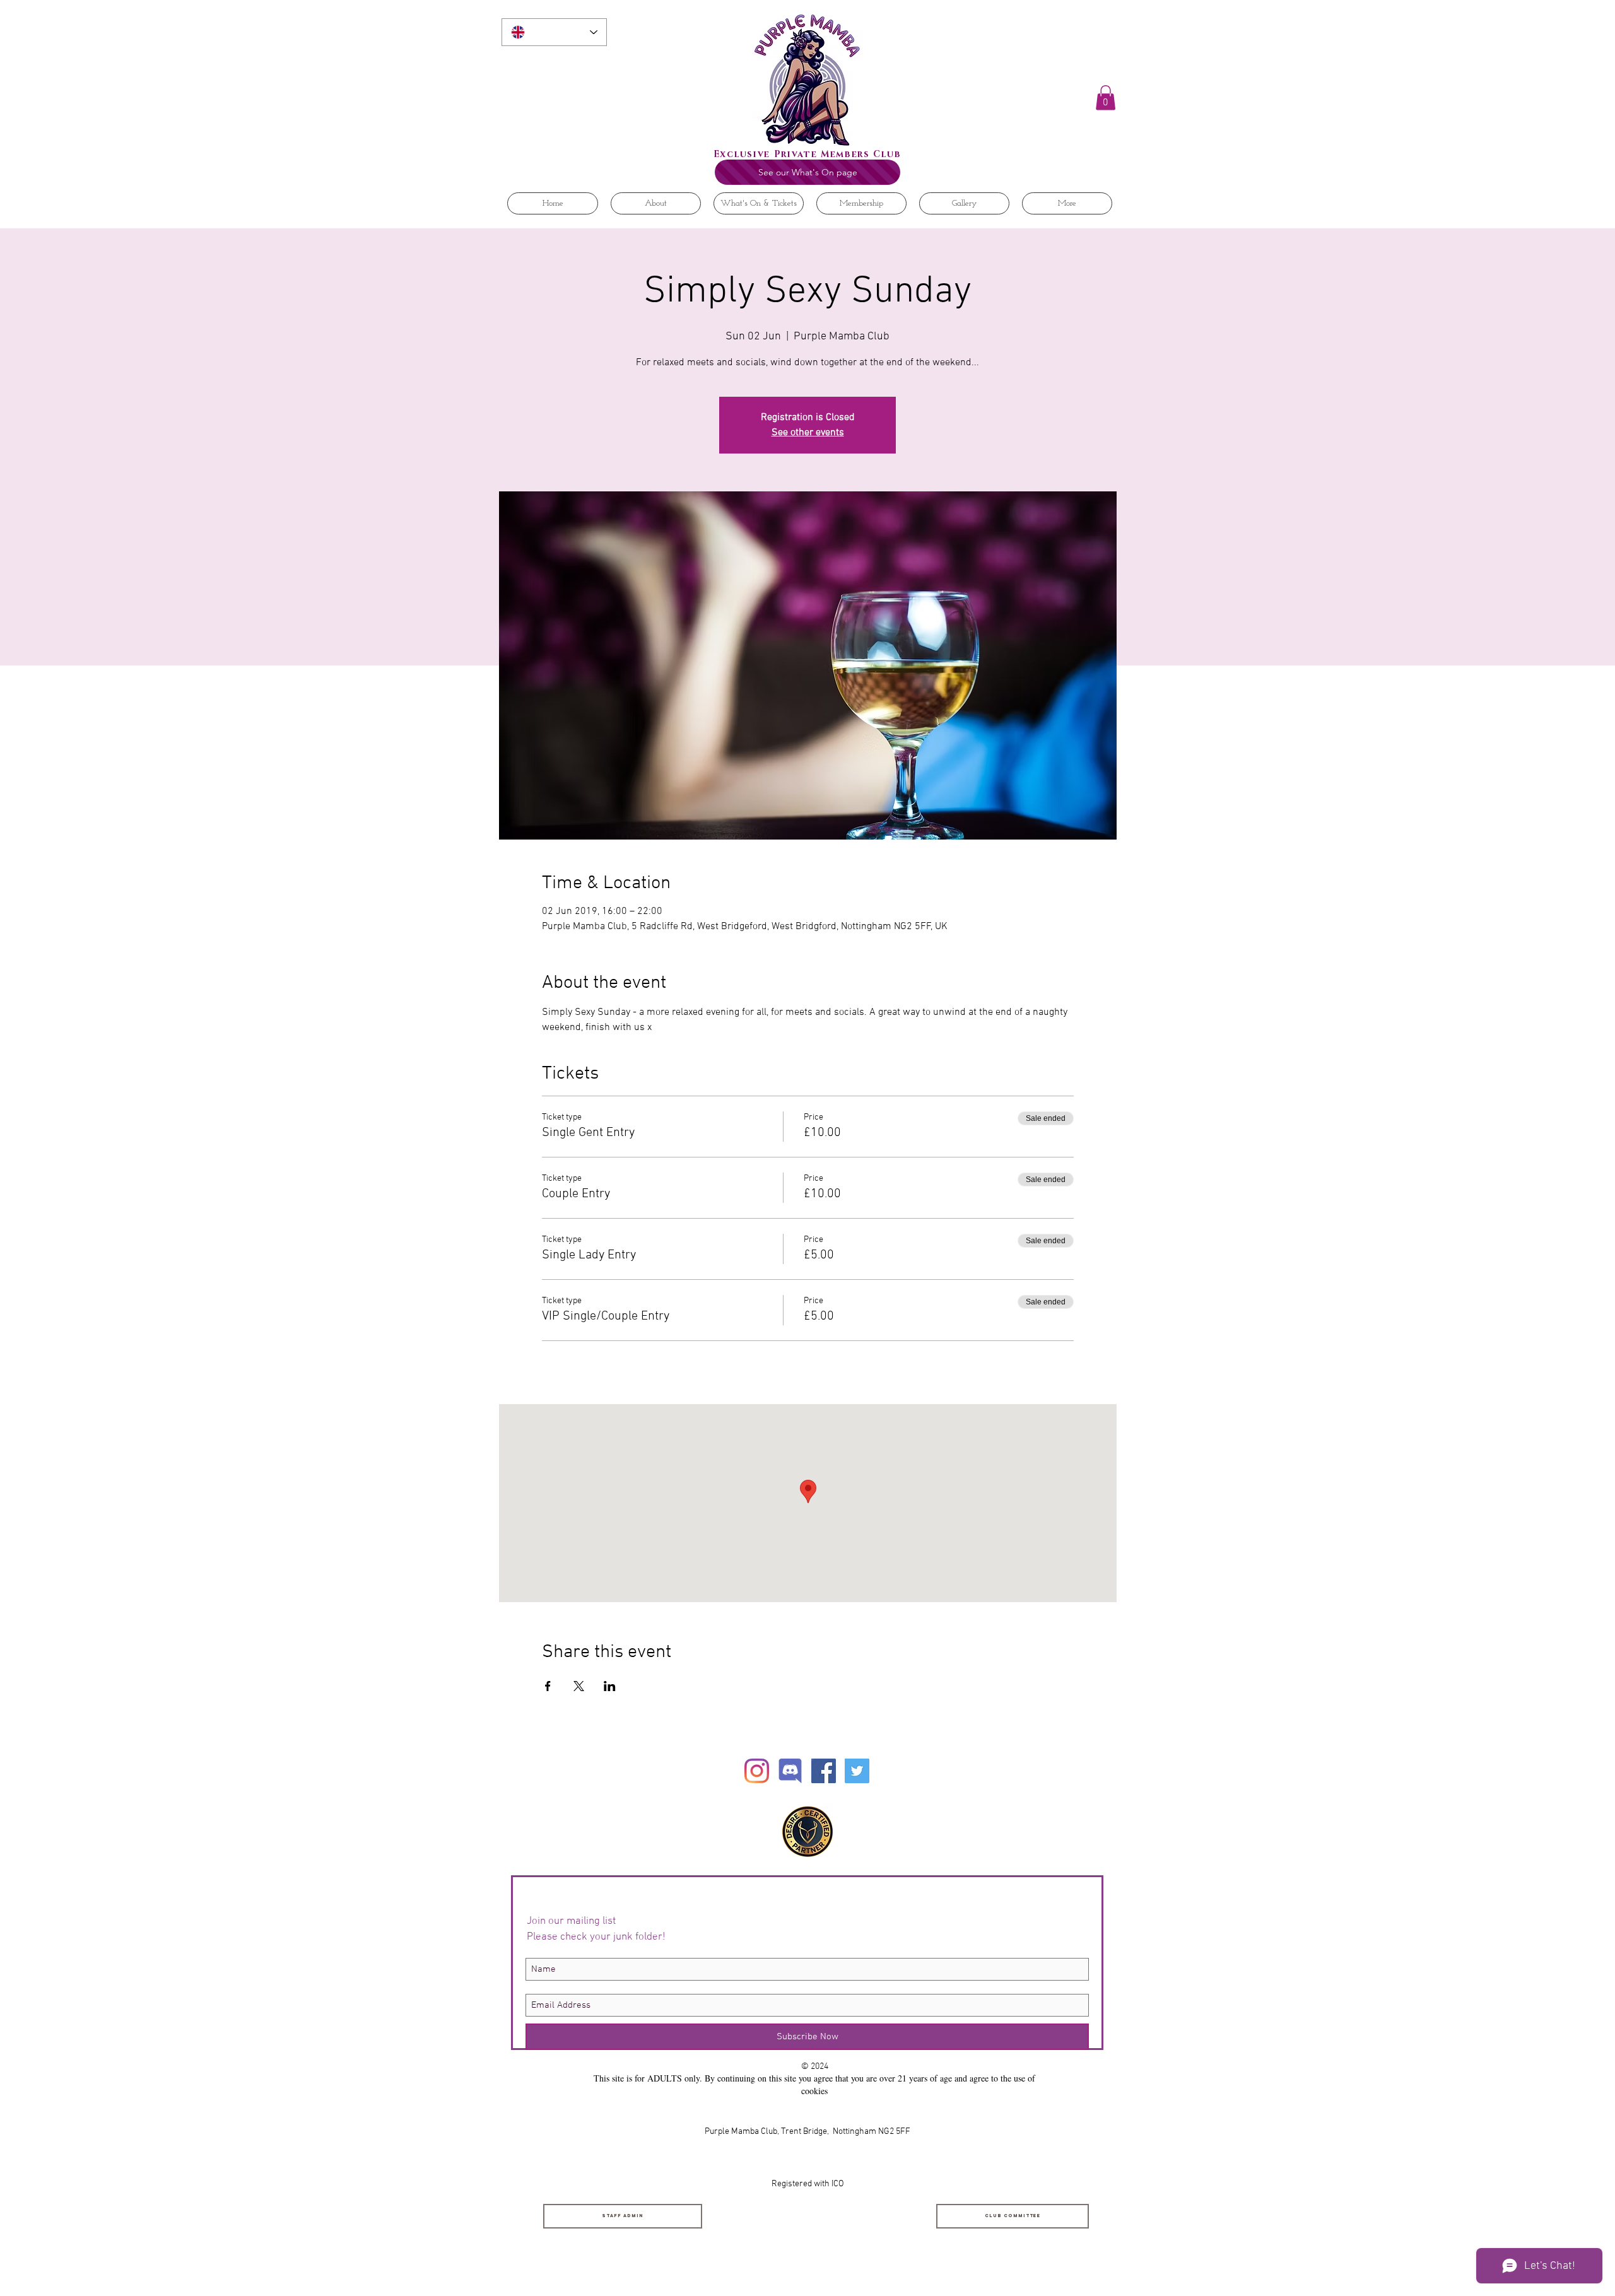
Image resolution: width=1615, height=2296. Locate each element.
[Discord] (790, 1771)
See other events (808, 433)
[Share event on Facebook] (548, 1686)
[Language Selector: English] (554, 32)
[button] (1106, 97)
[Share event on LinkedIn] (610, 1686)
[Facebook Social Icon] (824, 1771)
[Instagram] (757, 1771)
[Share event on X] (579, 1686)
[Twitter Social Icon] (857, 1771)
